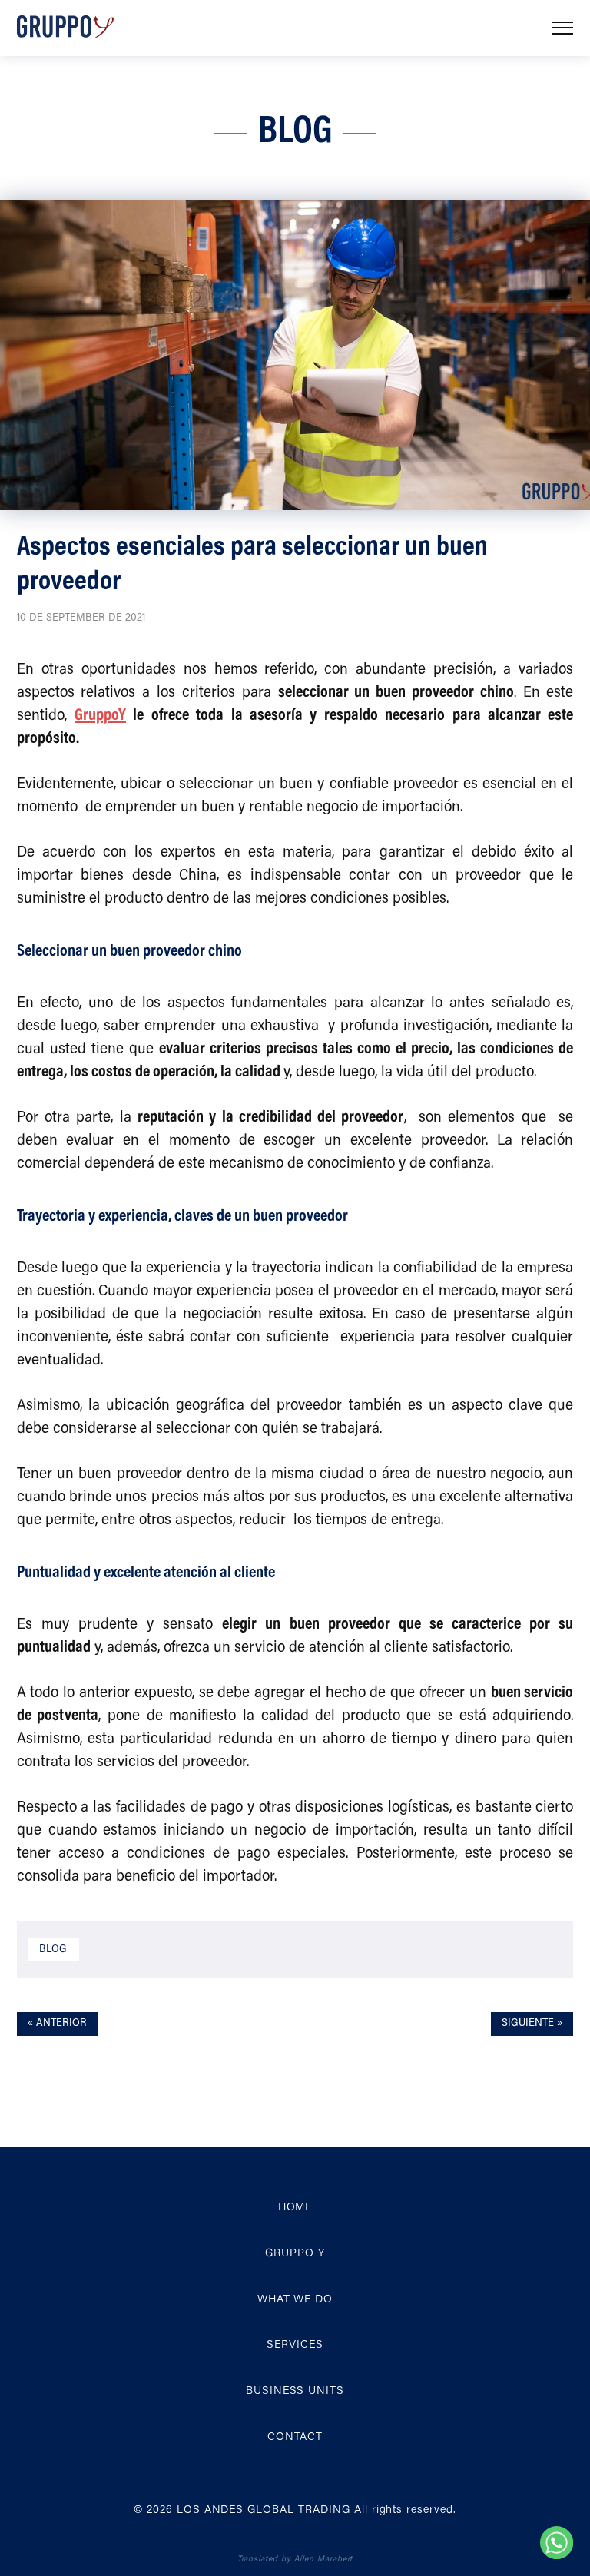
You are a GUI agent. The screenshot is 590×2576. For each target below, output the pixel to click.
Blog (53, 1949)
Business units (295, 2391)
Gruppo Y (295, 2254)
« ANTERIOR (57, 2023)
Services (295, 2345)
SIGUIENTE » (532, 2023)
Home (295, 2208)
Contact (295, 2437)
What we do (295, 2300)
